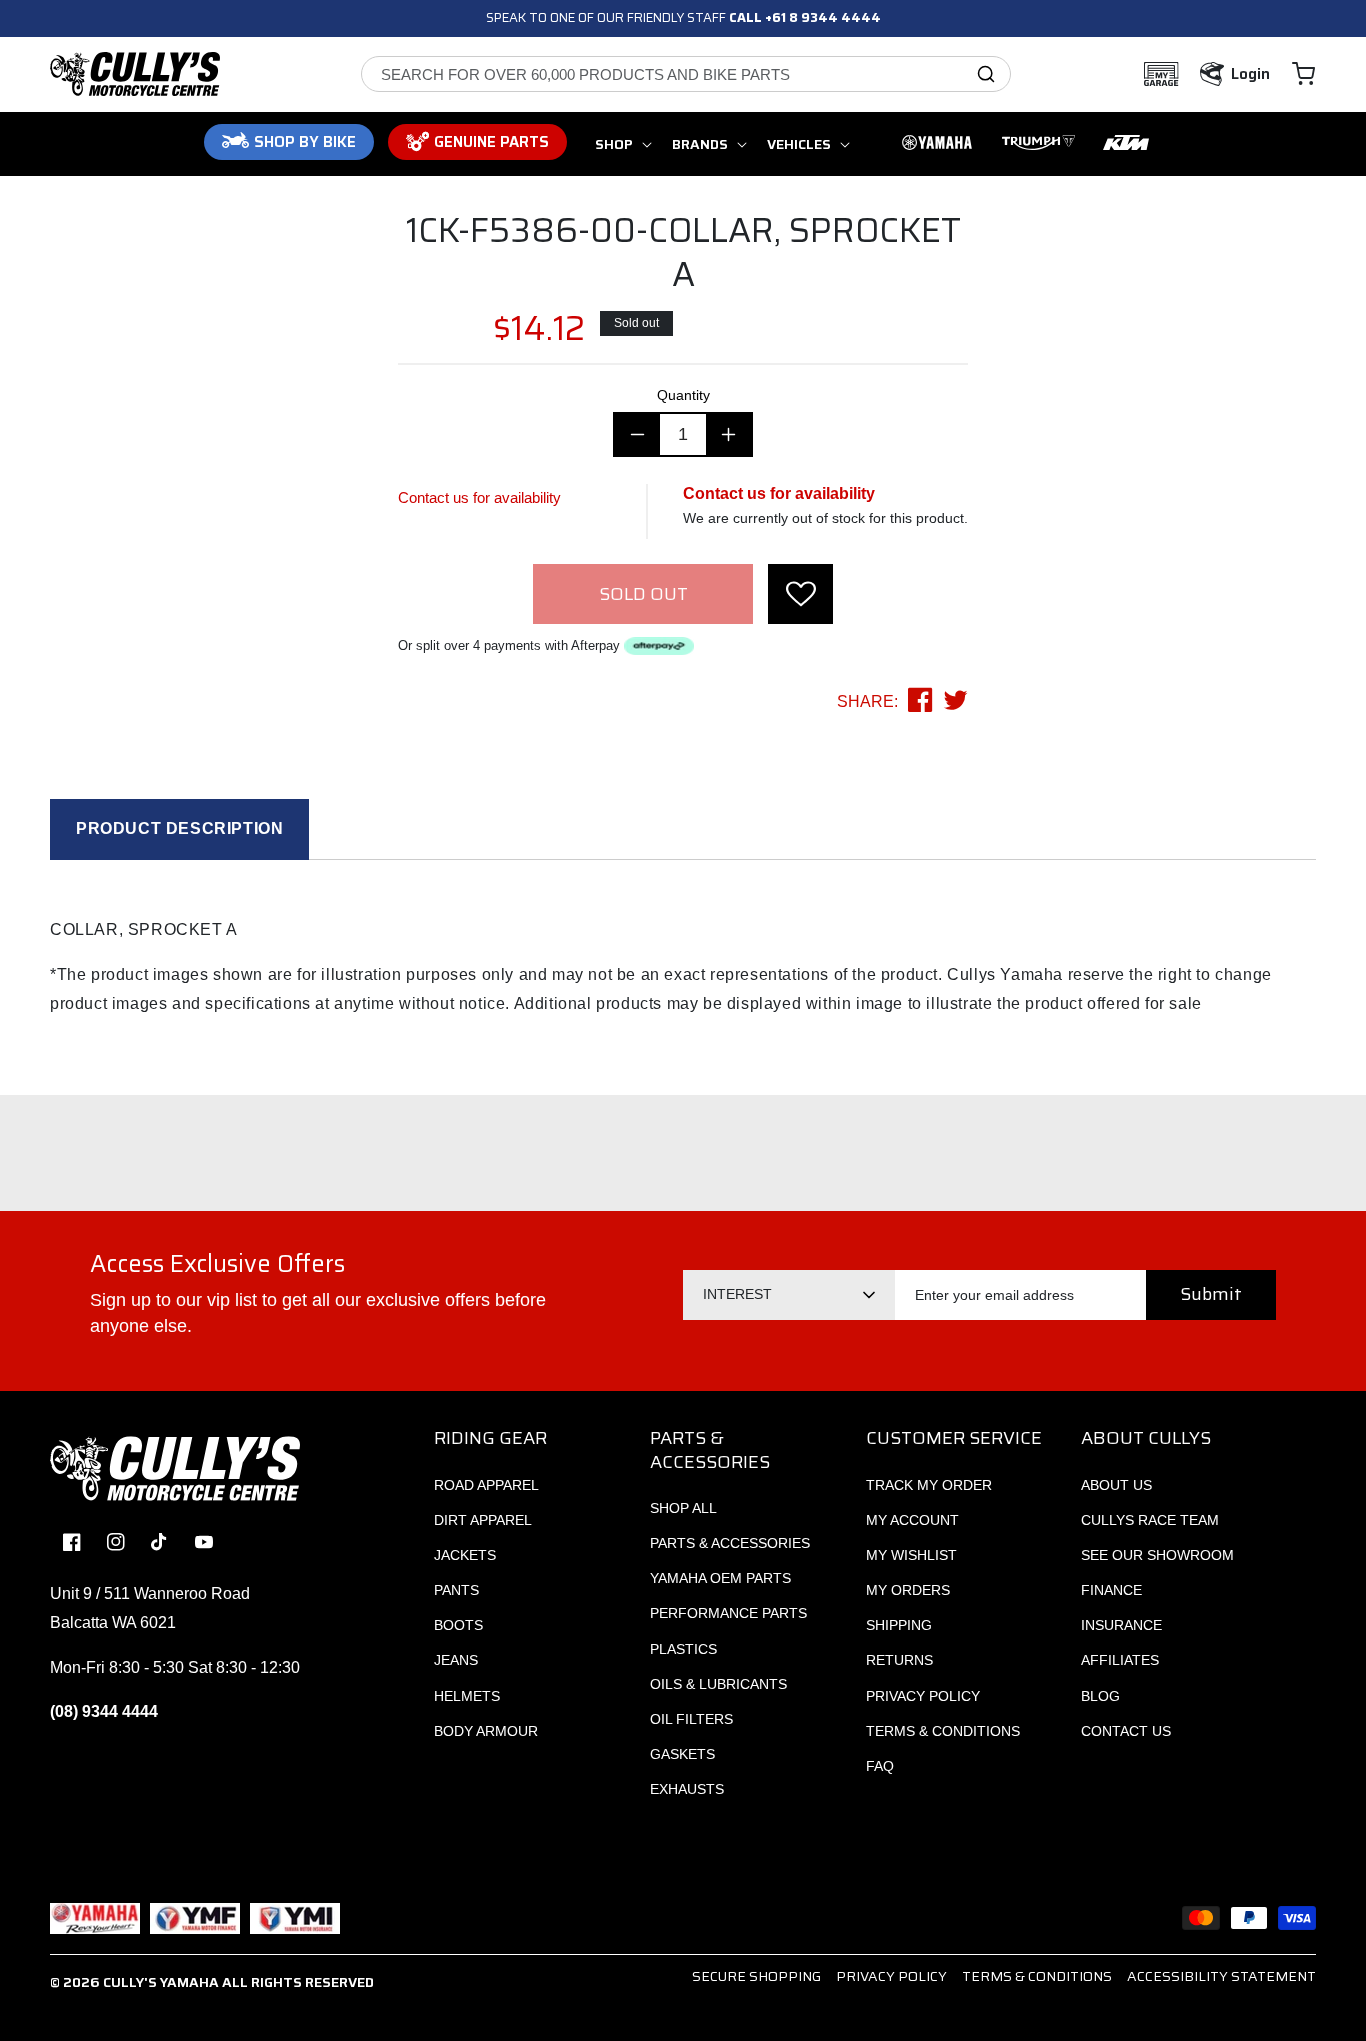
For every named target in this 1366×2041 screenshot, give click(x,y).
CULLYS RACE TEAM (1150, 1520)
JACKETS (465, 1555)
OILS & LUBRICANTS (718, 1684)
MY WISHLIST (911, 1555)
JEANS (456, 1660)
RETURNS (899, 1660)
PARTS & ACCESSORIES (730, 1543)
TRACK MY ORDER (929, 1485)
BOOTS (458, 1625)
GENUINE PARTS (491, 142)
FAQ (880, 1766)
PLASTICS (683, 1649)
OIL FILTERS (691, 1719)
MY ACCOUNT (912, 1520)
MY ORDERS (908, 1590)
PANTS (456, 1590)
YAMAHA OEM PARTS (720, 1578)
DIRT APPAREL (483, 1520)
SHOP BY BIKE (305, 142)
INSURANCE (1121, 1625)
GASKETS (682, 1754)
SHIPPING (899, 1625)
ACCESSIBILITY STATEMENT (1221, 1976)
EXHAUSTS (687, 1789)
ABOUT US (1116, 1485)
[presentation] (800, 594)
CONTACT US (1126, 1731)
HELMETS (467, 1696)
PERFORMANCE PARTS (728, 1613)
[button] (1303, 74)
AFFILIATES (1120, 1660)
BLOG (1100, 1696)
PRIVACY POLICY (923, 1696)
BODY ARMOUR (486, 1731)
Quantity (683, 395)
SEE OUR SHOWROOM (1157, 1555)
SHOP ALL (683, 1508)
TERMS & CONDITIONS (943, 1731)
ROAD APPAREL (486, 1485)
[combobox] (686, 74)
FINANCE (1111, 1590)
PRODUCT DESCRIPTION (179, 828)
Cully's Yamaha (161, 1982)
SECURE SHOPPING (756, 1976)
